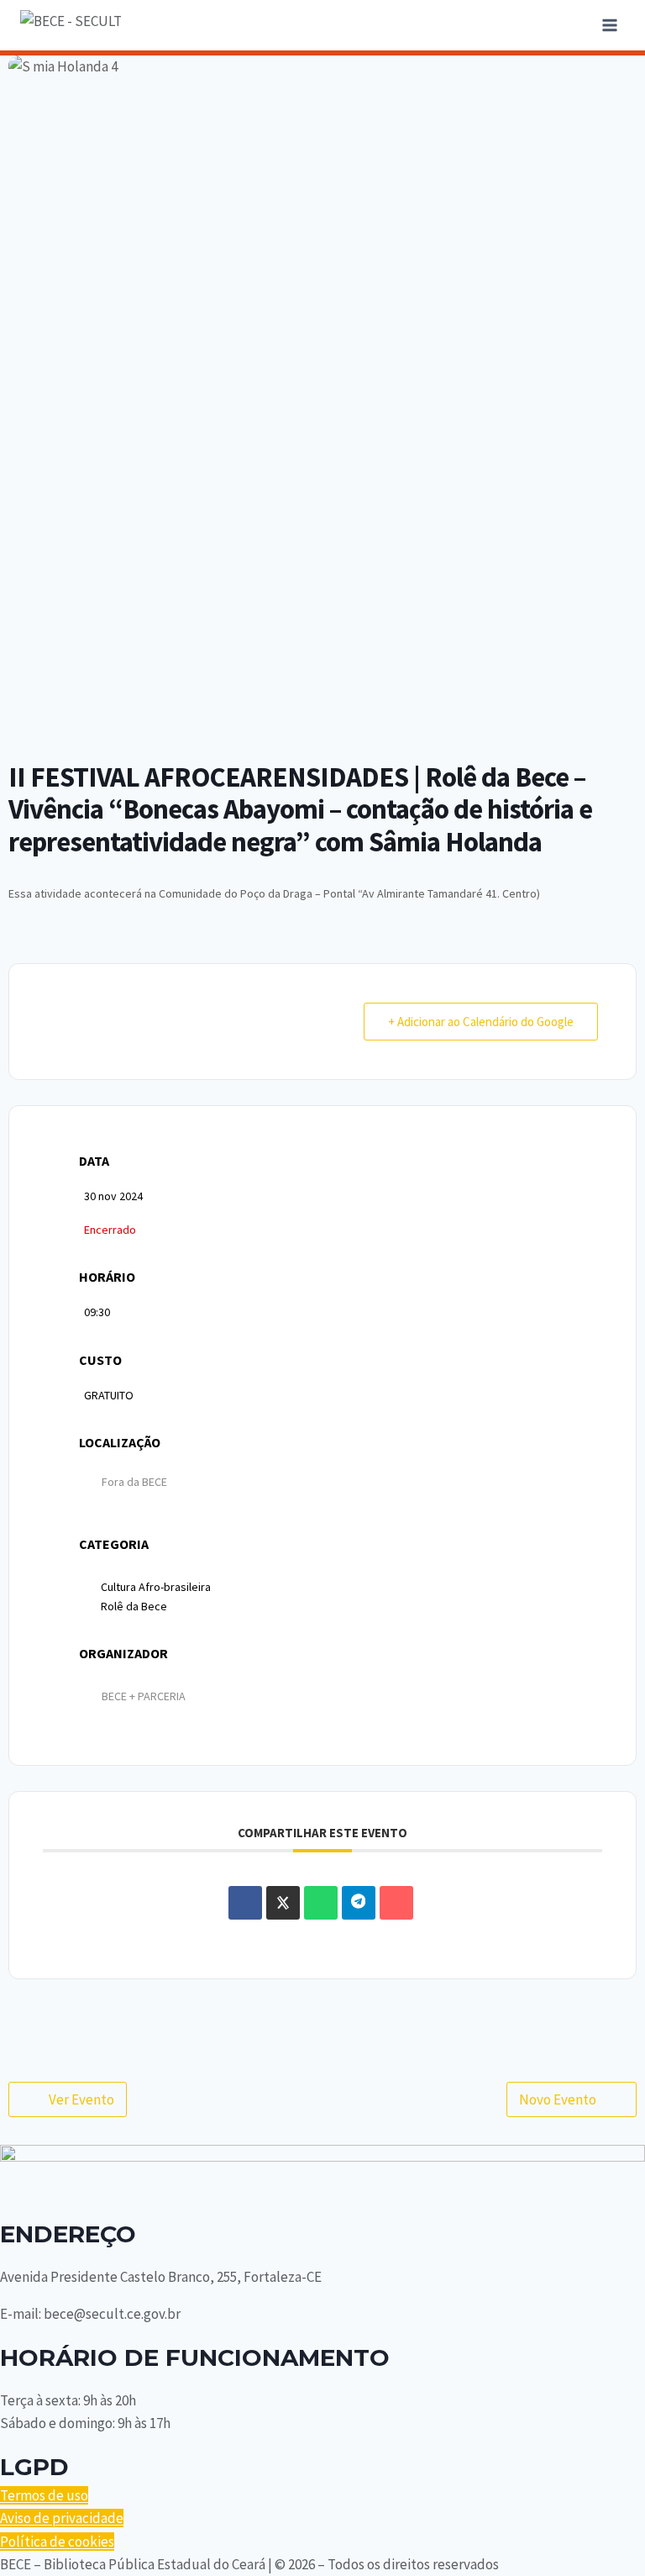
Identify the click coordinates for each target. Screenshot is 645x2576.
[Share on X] (283, 1903)
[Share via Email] (396, 1903)
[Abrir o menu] (609, 25)
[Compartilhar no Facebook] (245, 1903)
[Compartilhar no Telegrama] (359, 1903)
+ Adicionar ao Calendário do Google (481, 1022)
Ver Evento (81, 2099)
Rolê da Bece (134, 1606)
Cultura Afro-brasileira (156, 1587)
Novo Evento (558, 2099)
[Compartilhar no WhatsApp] (321, 1903)
